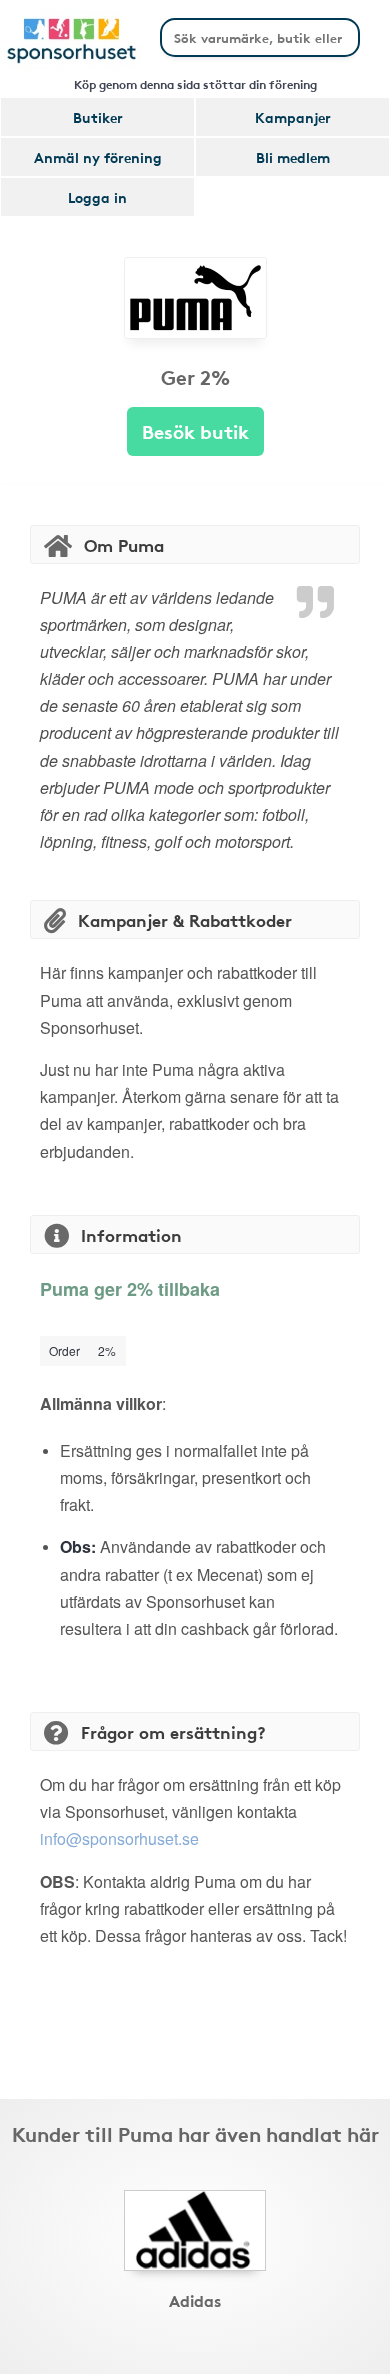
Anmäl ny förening (98, 157)
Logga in (97, 197)
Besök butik (195, 430)
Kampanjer (293, 117)
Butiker (98, 117)
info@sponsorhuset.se (119, 1838)
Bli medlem (293, 157)
